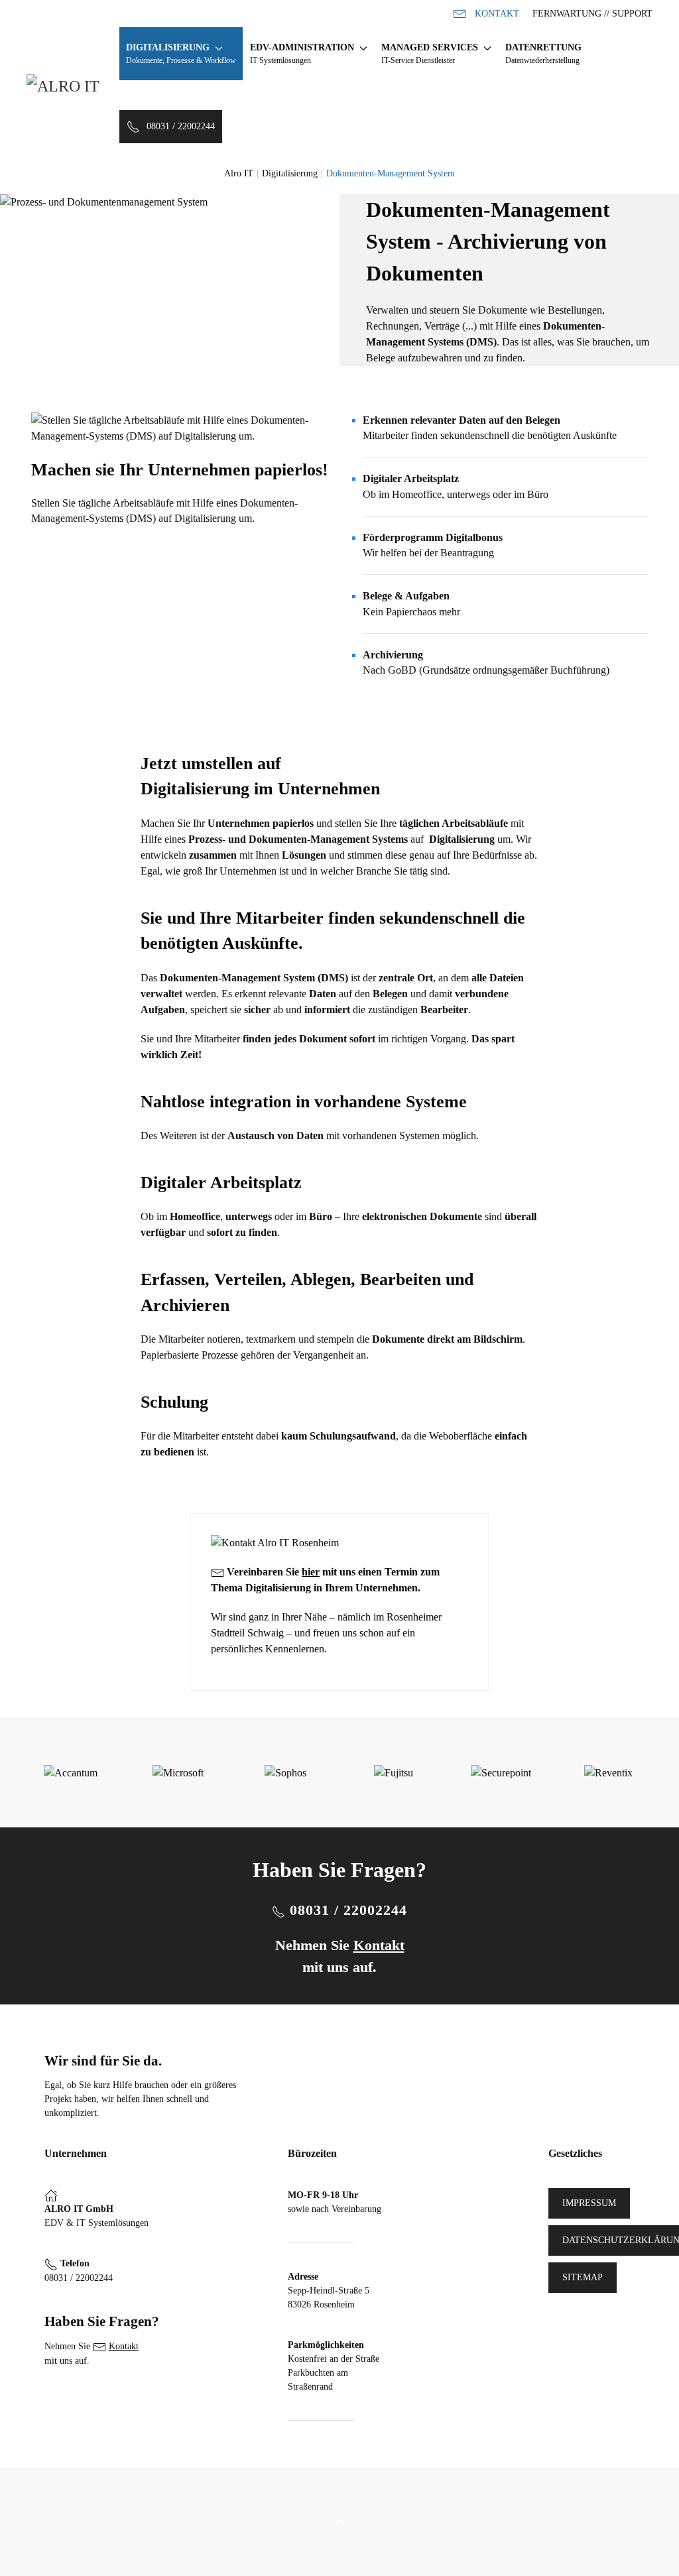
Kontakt (497, 14)
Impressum (589, 2203)
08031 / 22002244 (181, 126)
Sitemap (583, 2277)
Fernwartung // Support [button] (592, 14)
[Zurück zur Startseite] (73, 90)
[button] (181, 54)
